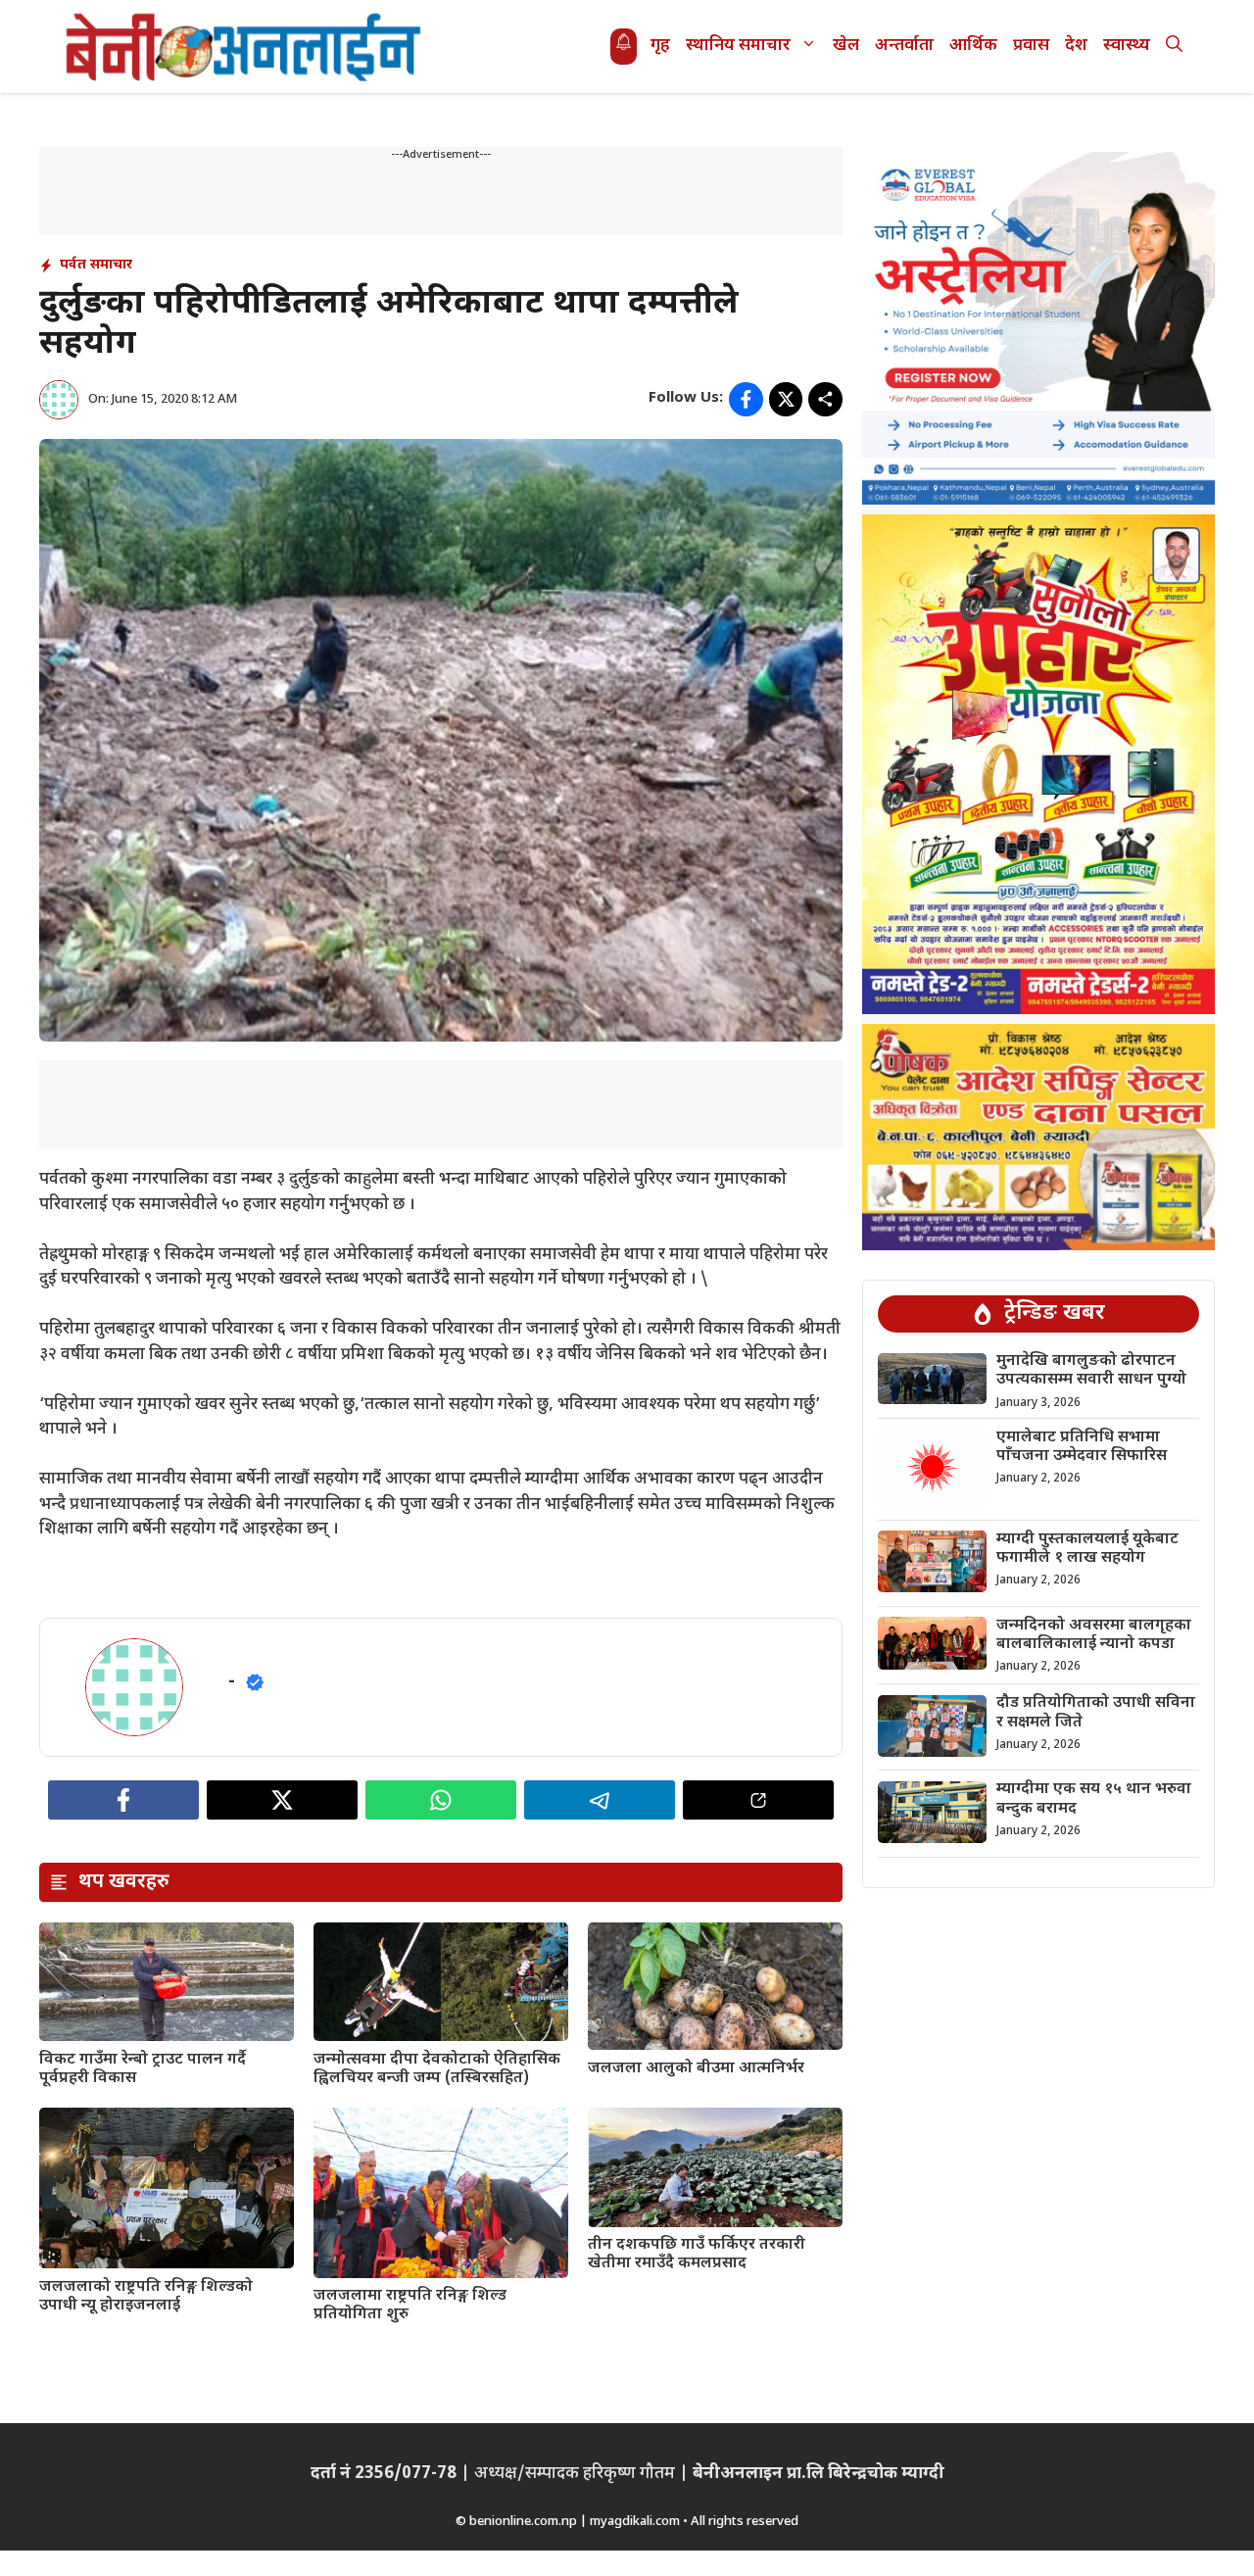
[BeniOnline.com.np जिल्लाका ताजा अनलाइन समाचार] (245, 47)
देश (1076, 46)
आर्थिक (973, 46)
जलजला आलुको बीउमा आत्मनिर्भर (696, 2069)
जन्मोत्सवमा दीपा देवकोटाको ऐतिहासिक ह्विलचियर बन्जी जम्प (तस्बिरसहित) (437, 2069)
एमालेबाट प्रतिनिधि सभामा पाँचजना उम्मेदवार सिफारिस (1082, 1447)
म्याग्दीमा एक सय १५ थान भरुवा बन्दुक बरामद (1094, 1800)
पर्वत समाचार (96, 265)
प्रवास (1031, 46)
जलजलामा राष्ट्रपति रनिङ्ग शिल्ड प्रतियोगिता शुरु (410, 2306)
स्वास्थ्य (1127, 46)
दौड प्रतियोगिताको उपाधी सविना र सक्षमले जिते (1096, 1714)
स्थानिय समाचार (738, 46)
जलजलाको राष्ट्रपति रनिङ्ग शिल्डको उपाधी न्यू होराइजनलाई (146, 2297)
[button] (1174, 47)
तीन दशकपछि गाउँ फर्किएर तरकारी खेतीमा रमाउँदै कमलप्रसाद (697, 2255)
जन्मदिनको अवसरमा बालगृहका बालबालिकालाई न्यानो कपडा (1094, 1635)
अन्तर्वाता (904, 46)
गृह (660, 46)
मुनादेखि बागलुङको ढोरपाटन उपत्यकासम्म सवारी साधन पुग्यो (1091, 1372)
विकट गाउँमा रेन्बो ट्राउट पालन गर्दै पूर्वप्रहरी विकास (143, 2069)
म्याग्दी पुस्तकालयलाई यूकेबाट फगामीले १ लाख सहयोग (1087, 1549)
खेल (846, 46)
